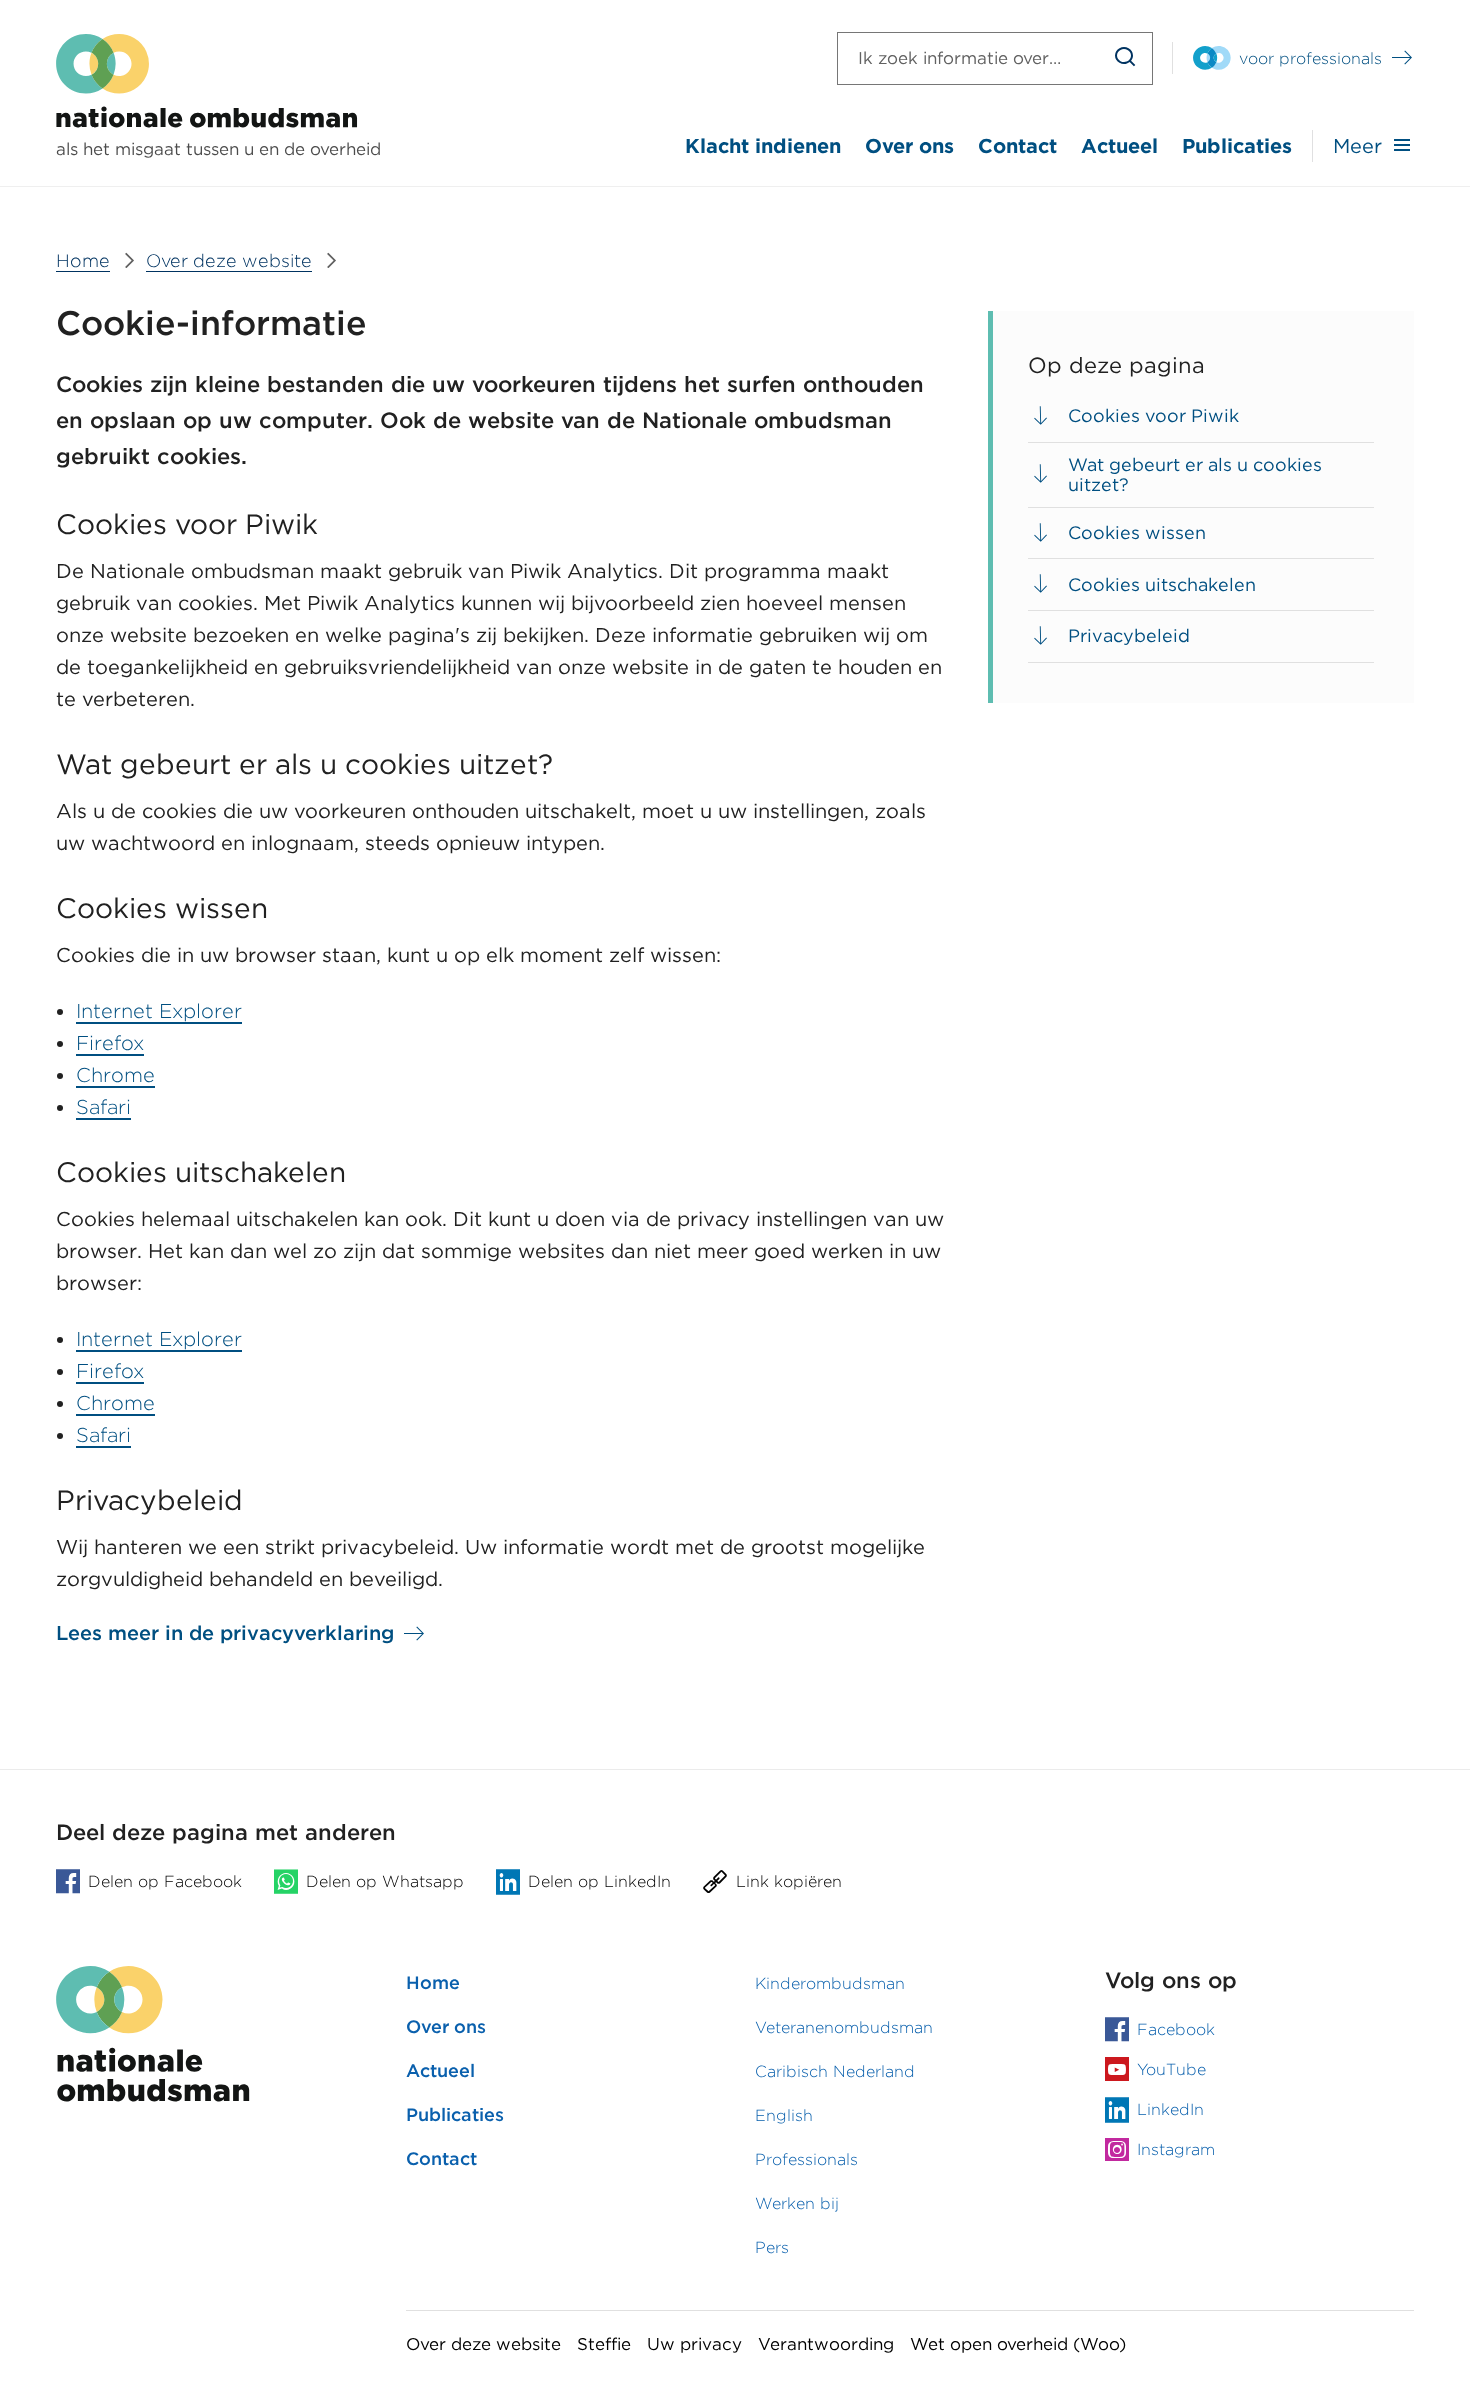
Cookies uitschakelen (1162, 584)
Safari (103, 1107)
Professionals (806, 2159)
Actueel (1119, 146)
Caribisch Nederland (835, 2071)
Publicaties (1237, 146)
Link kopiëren (789, 1881)
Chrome (115, 1075)
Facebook (1176, 2029)
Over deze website (483, 2344)
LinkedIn (1170, 2109)
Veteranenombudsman (844, 2027)
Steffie (604, 2344)
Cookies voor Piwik (1156, 415)
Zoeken (1125, 58)
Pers (772, 2247)
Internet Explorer (159, 1011)
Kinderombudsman (830, 1983)
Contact (1017, 146)
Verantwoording (826, 2344)
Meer (1357, 146)
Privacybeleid (1129, 635)
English (784, 2115)
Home (433, 1982)
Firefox (110, 1043)
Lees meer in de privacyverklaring (225, 1633)
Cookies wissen (1137, 532)
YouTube (1171, 2069)
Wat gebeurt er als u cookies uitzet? (1195, 474)
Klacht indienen (763, 146)
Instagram (1176, 2149)
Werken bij (797, 2203)
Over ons (909, 146)
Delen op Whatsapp (385, 1881)
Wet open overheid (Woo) (1018, 2344)
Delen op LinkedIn (599, 1881)
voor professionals (1310, 58)
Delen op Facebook (165, 1881)
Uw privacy (694, 2344)
